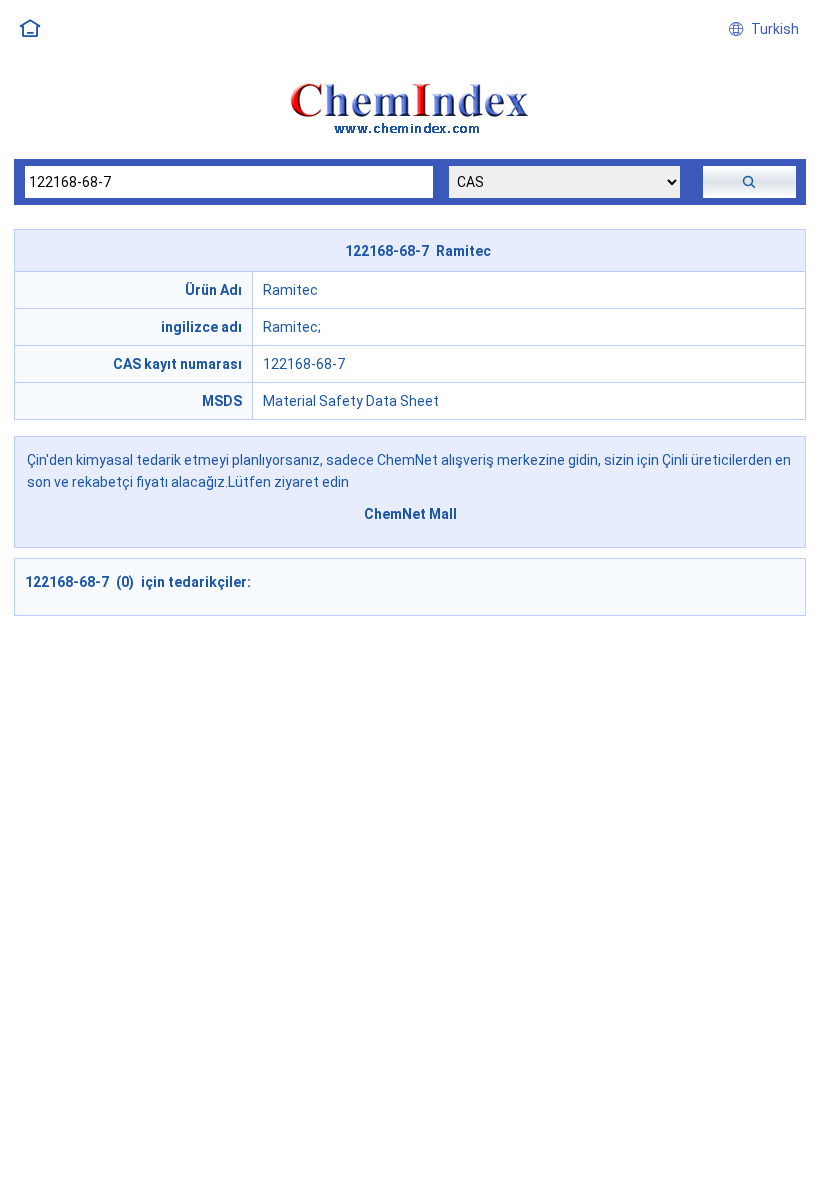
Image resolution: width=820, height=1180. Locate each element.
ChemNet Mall (410, 514)
